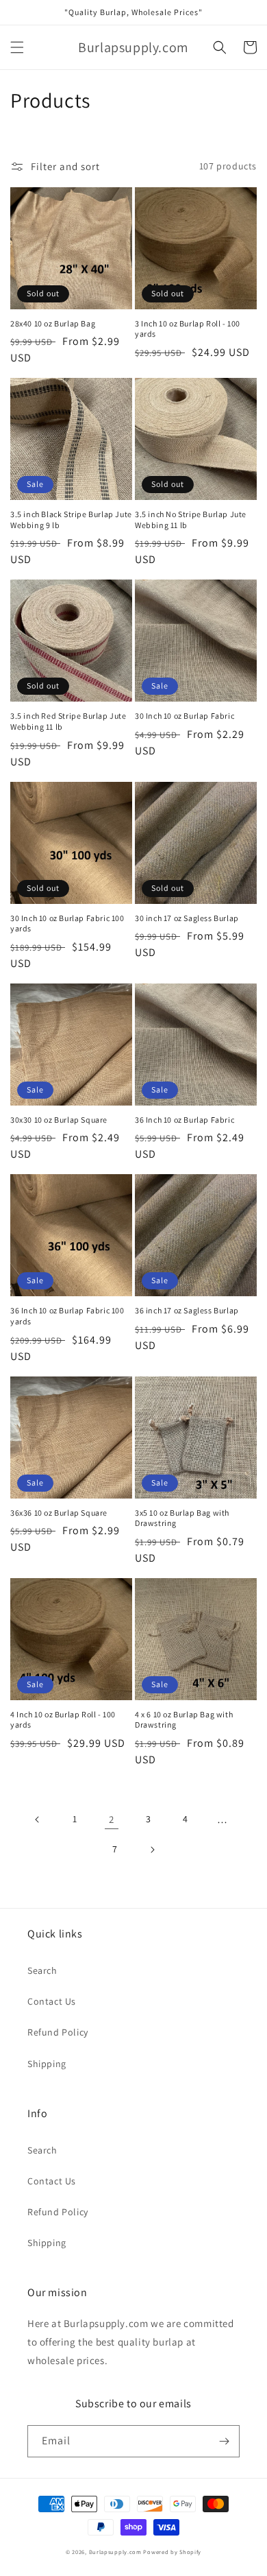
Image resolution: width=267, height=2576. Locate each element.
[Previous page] (38, 1820)
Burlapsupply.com (115, 2552)
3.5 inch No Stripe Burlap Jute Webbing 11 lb (191, 520)
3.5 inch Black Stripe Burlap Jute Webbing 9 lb (71, 520)
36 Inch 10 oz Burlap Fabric (185, 1120)
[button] (17, 47)
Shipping (47, 2064)
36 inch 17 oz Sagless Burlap (187, 1310)
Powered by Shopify (172, 2552)
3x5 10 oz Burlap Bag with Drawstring (182, 1518)
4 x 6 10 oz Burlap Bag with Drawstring (184, 1720)
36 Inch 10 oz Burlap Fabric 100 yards (67, 1316)
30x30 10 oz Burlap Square (59, 1120)
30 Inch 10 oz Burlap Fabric (185, 716)
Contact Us (52, 2001)
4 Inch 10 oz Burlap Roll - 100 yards (63, 1720)
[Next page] (152, 1850)
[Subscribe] (224, 2441)
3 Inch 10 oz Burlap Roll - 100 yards (188, 329)
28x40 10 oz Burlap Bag (53, 323)
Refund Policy (58, 2032)
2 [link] (112, 1819)
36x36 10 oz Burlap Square (59, 1513)
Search (42, 1970)
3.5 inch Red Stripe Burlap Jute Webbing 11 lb (68, 721)
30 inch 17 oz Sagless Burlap (187, 918)
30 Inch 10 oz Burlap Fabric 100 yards (67, 923)
